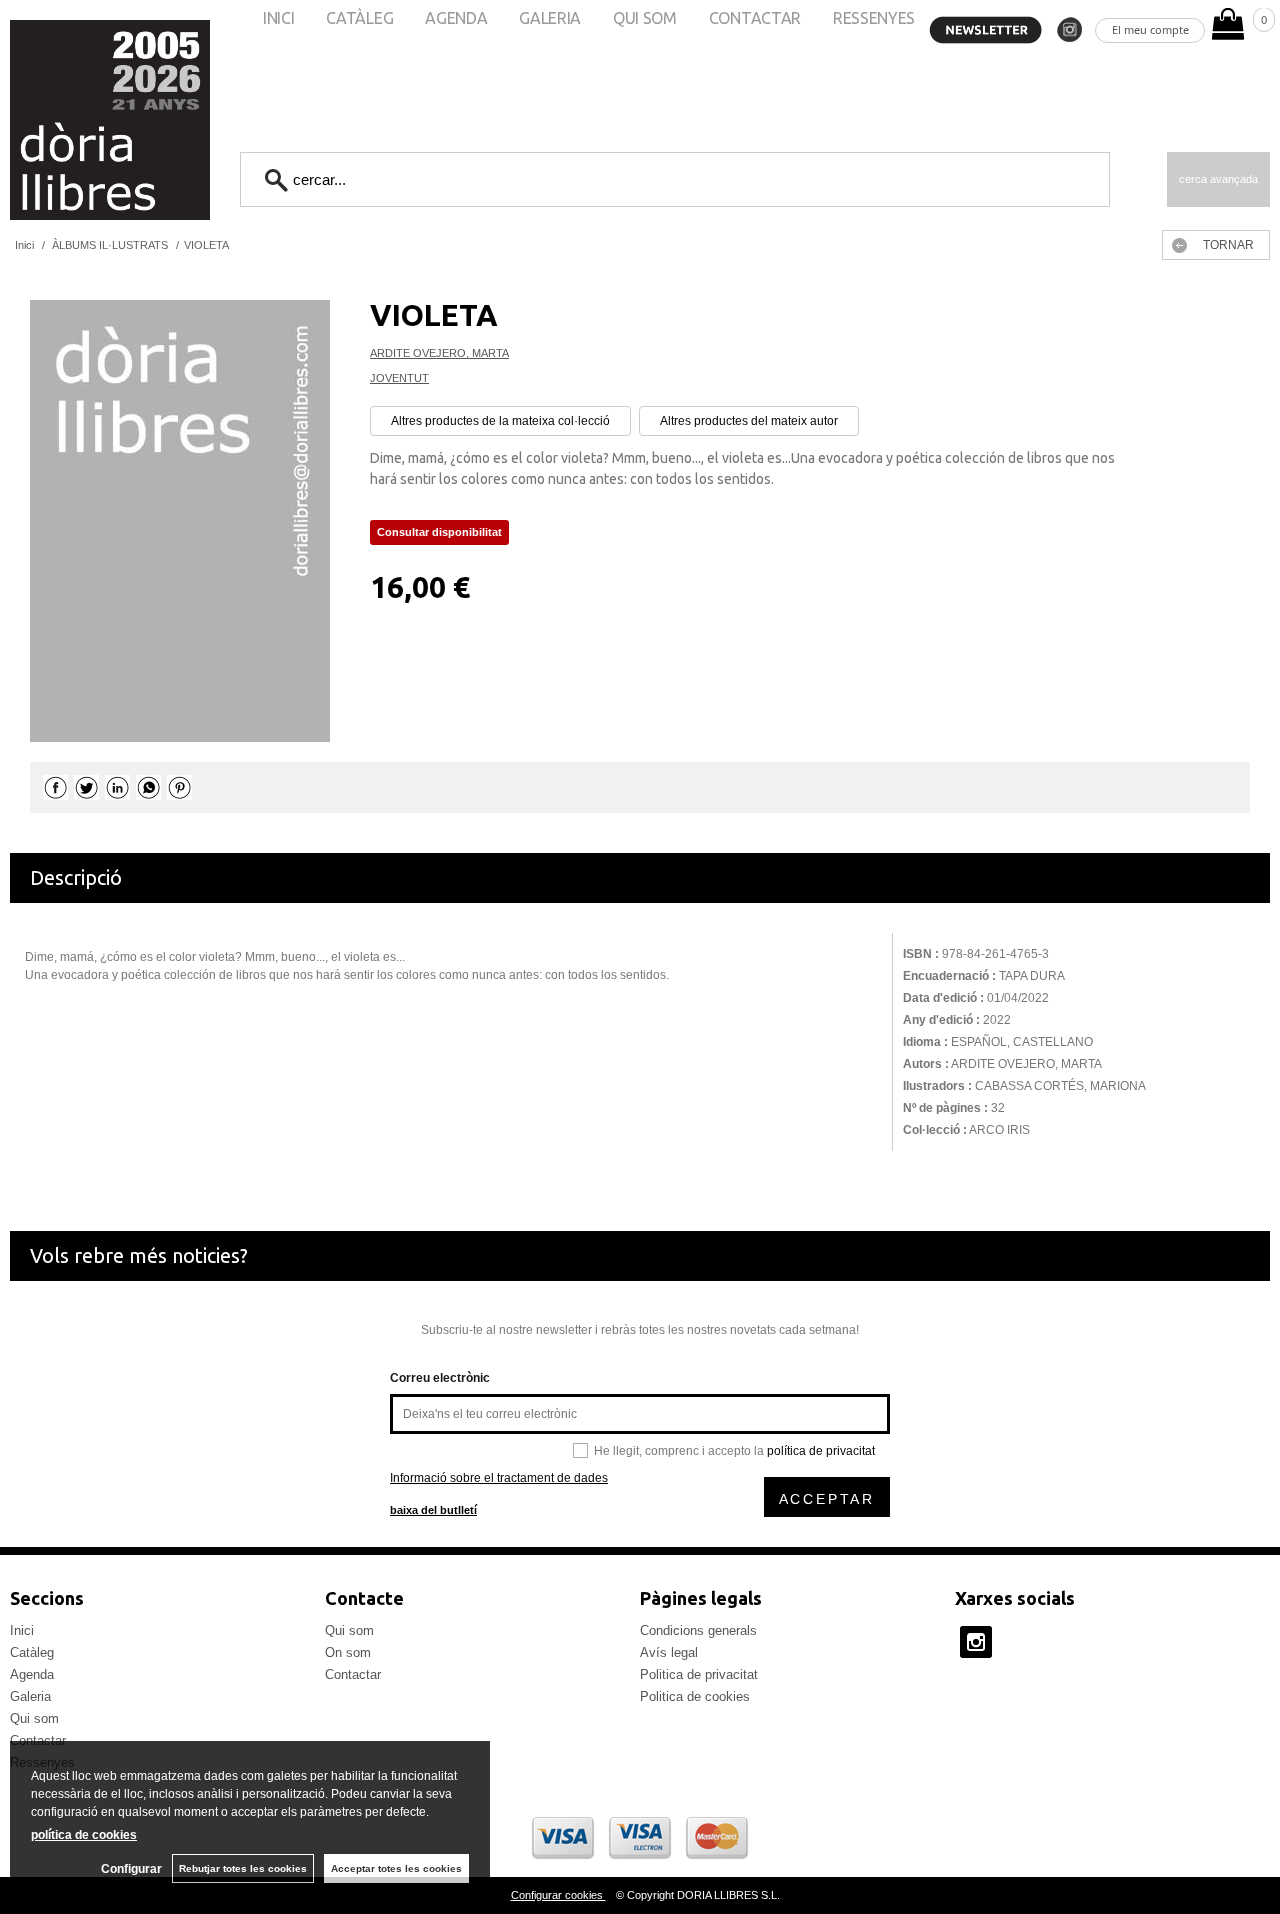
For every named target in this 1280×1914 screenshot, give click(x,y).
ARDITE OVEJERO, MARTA (439, 353)
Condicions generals (698, 1630)
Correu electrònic (440, 1378)
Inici (22, 1630)
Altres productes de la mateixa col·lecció (500, 421)
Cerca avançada (1218, 179)
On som (348, 1652)
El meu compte (1150, 29)
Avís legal (669, 1652)
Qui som (34, 1718)
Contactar (353, 1674)
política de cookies (84, 1835)
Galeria (30, 1696)
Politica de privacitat (699, 1674)
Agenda (32, 1674)
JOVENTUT (399, 378)
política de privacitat (821, 1451)
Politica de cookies (695, 1696)
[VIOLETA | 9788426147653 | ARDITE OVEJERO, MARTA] (180, 521)
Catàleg (32, 1652)
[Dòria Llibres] (50, 120)
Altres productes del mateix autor (749, 421)
